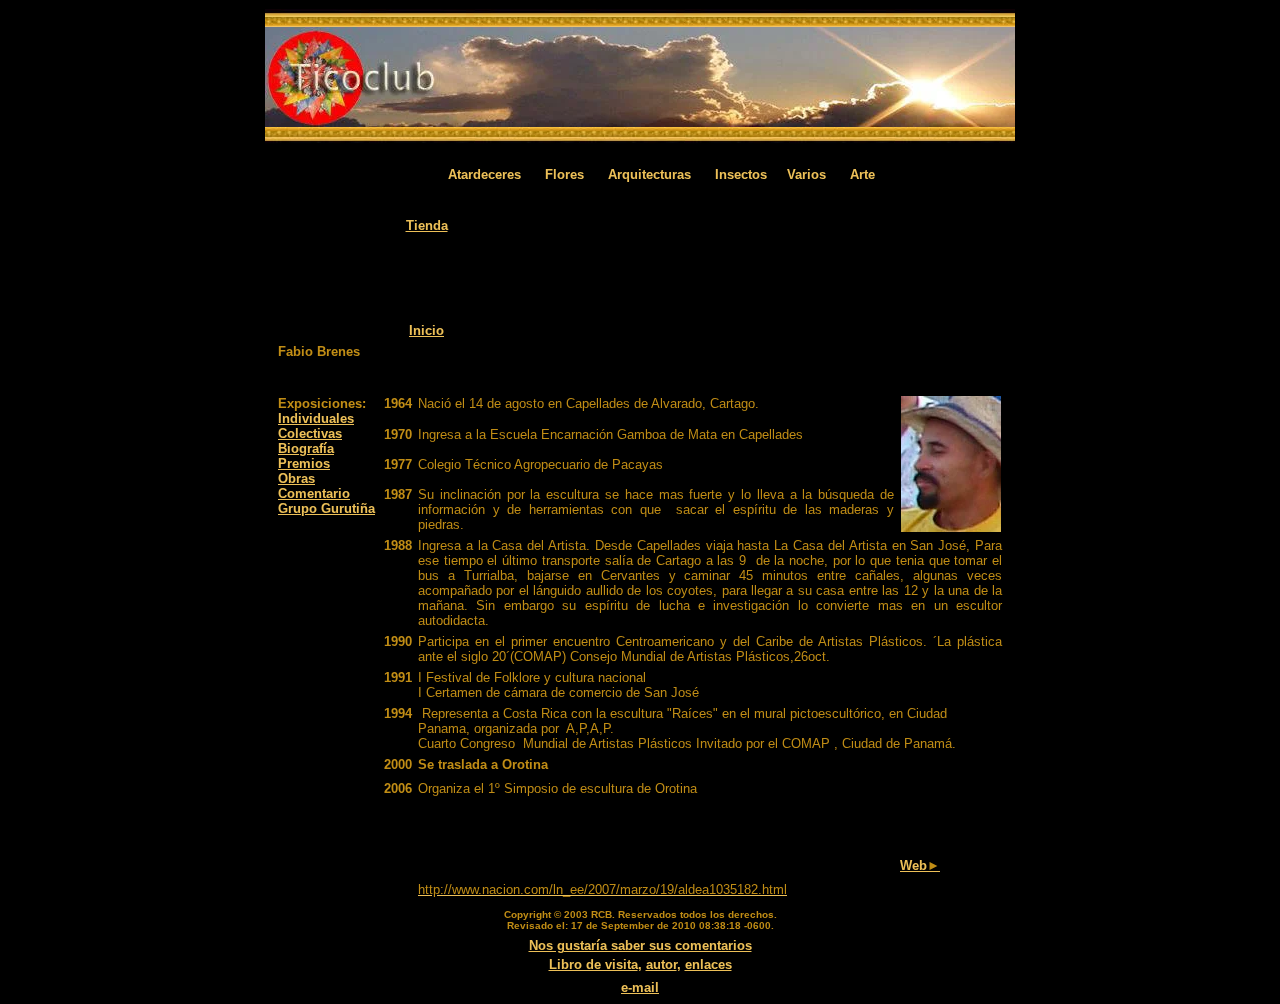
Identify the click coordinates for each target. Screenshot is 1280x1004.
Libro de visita (593, 964)
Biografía (306, 448)
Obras (296, 478)
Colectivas (310, 433)
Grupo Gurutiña (326, 508)
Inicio (426, 330)
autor (661, 964)
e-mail (640, 987)
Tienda (427, 225)
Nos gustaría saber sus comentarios (640, 945)
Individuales (316, 418)
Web (920, 865)
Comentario (314, 493)
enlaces (708, 964)
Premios (304, 463)
